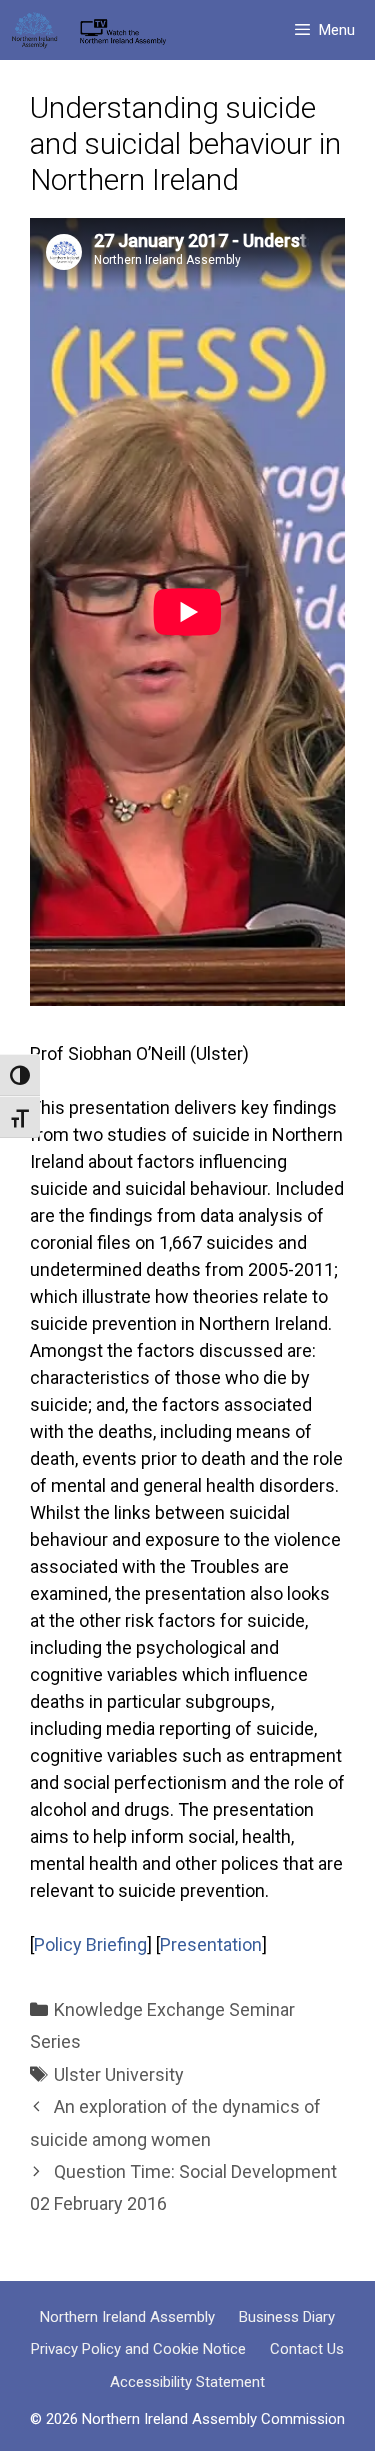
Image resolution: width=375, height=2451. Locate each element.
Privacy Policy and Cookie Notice (138, 2349)
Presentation (211, 1944)
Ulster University (119, 2074)
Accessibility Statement (187, 2382)
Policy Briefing (90, 1944)
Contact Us (307, 2349)
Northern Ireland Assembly (127, 2317)
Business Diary (287, 2317)
